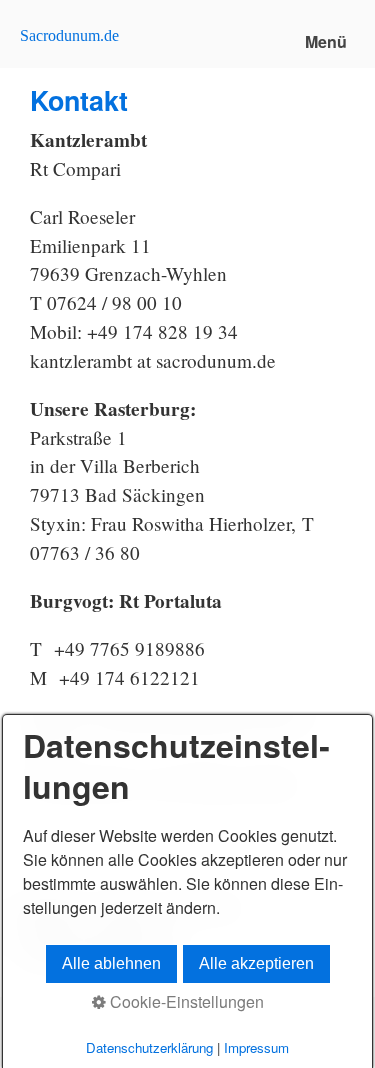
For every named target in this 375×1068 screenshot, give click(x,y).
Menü (326, 41)
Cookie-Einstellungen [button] (185, 1001)
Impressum (256, 1047)
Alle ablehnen (111, 963)
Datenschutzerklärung (149, 1047)
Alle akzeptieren (256, 963)
